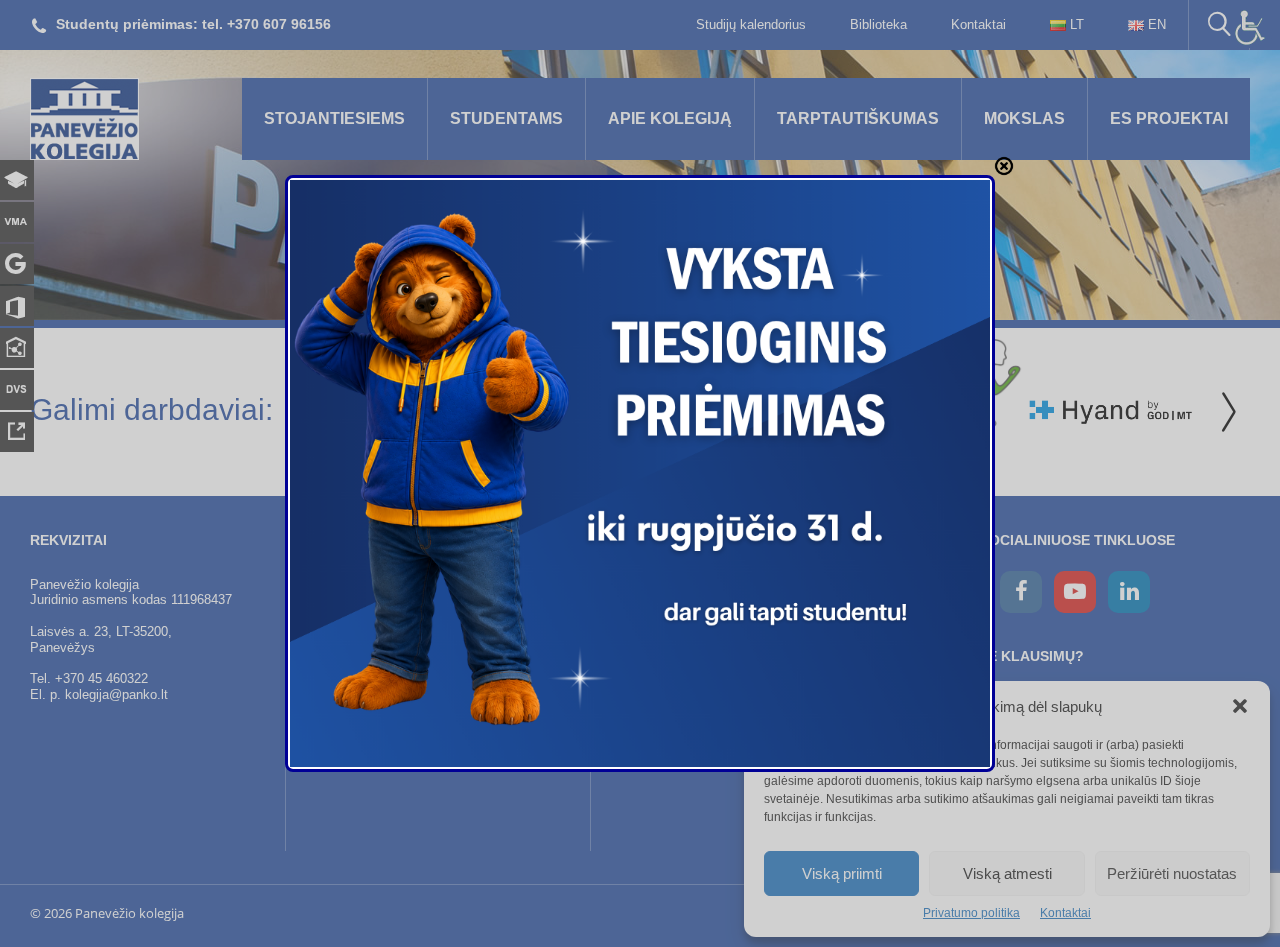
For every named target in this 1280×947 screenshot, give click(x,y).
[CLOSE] (1004, 166)
